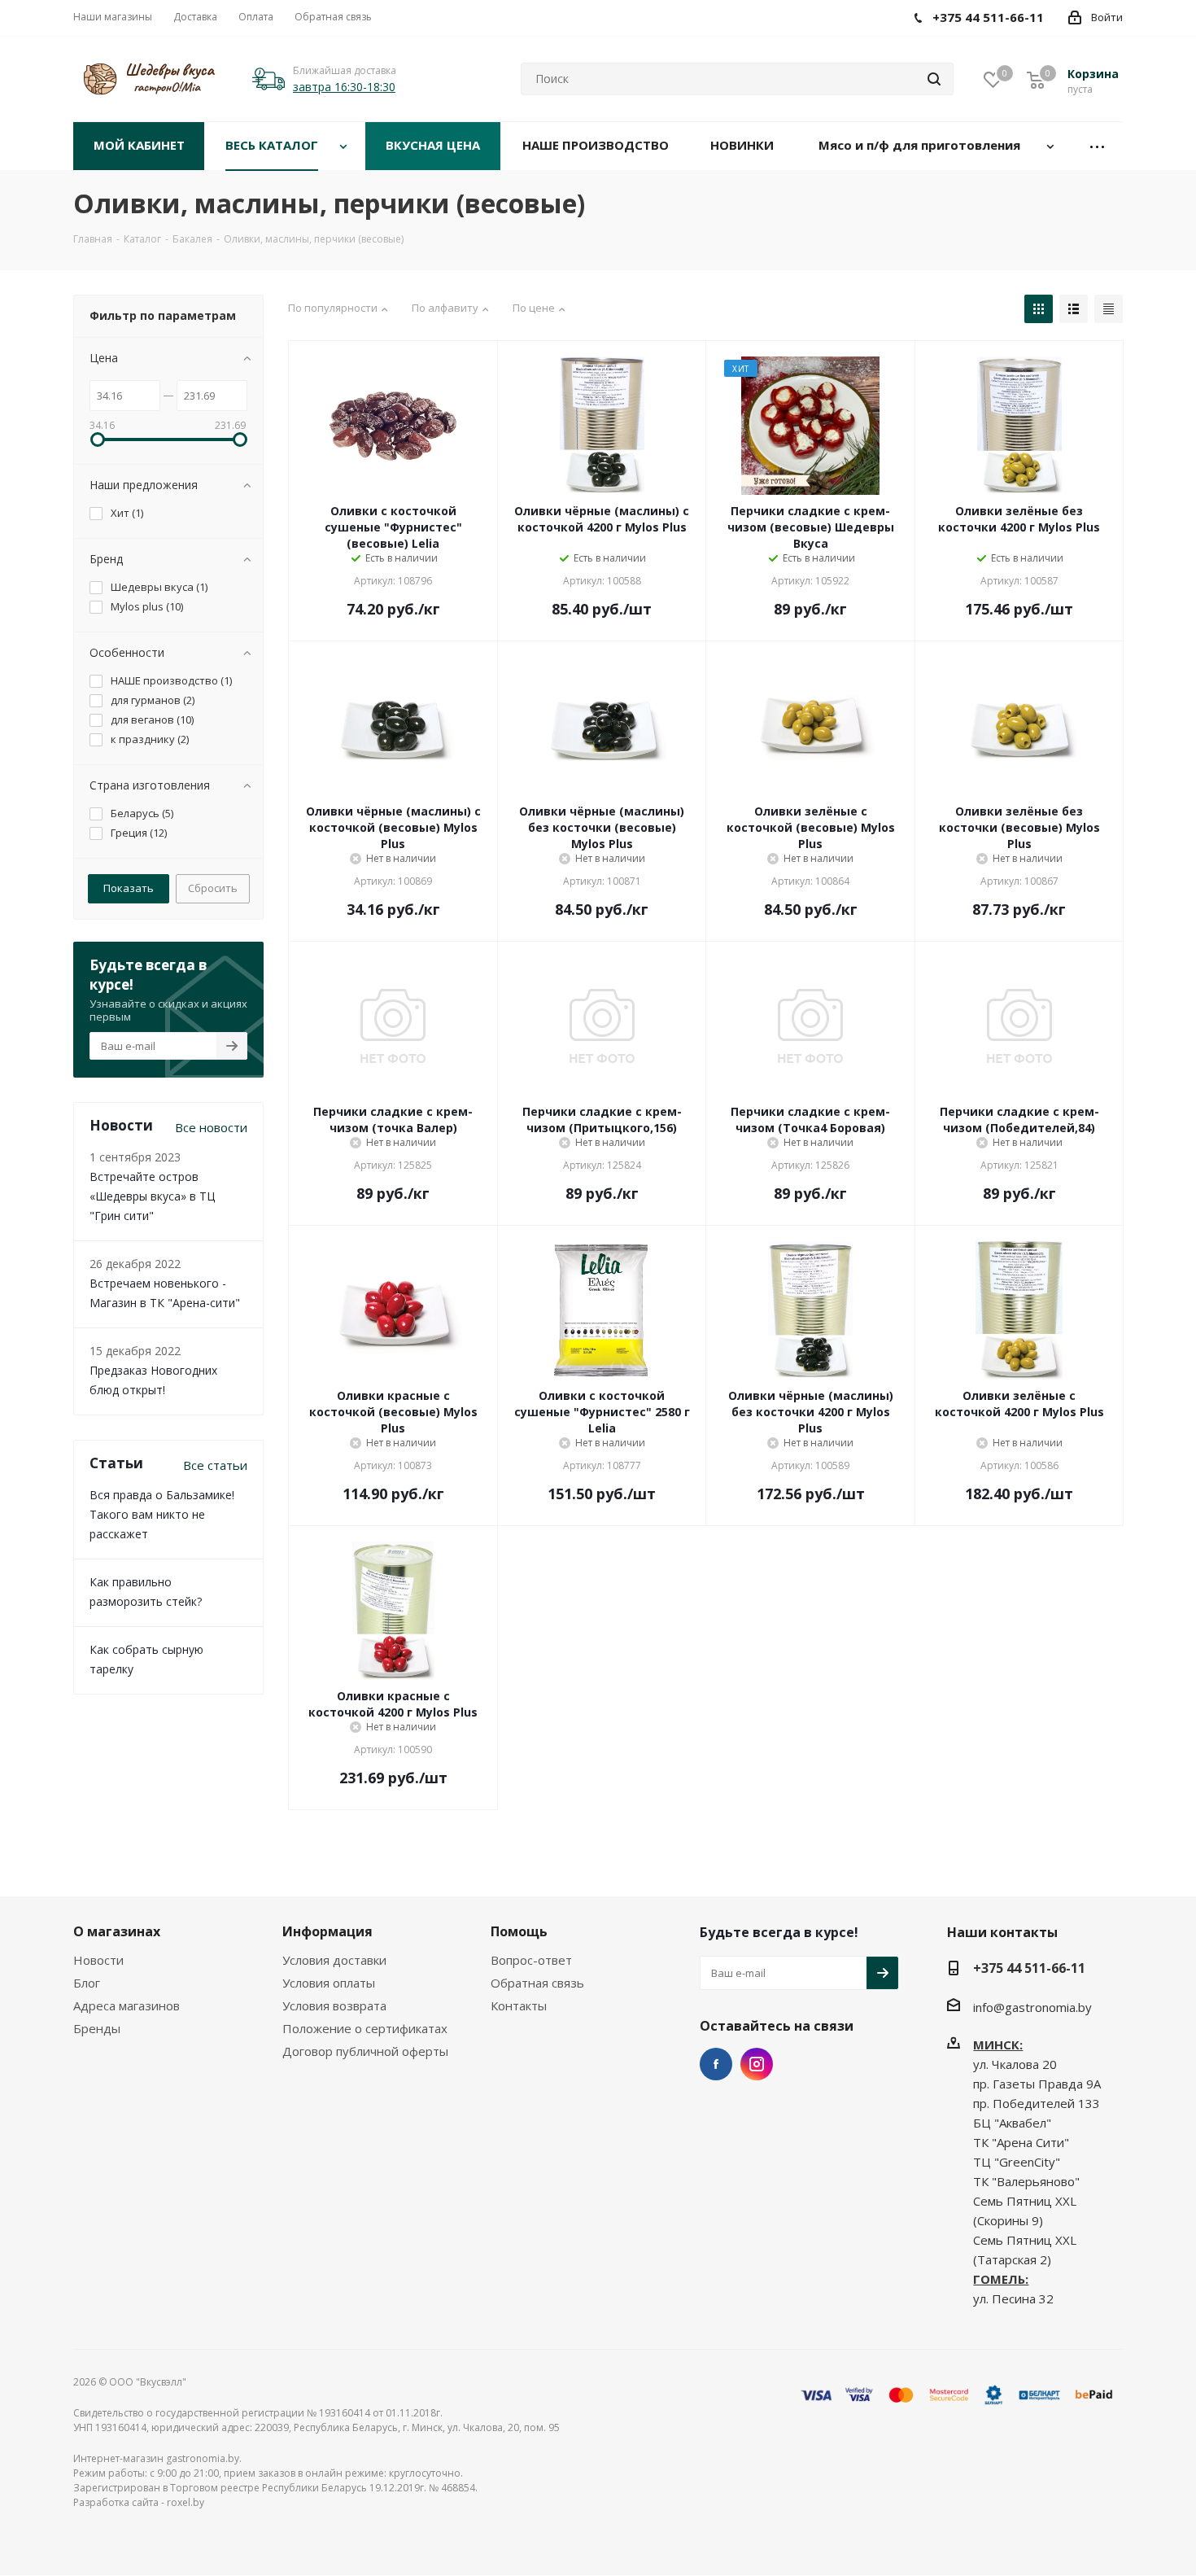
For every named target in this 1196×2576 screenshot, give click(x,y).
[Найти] (934, 79)
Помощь (519, 1931)
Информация (327, 1931)
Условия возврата (334, 2005)
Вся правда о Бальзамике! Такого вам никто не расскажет (162, 1514)
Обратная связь (537, 1983)
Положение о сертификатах (365, 2028)
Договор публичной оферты (365, 2051)
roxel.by (186, 2502)
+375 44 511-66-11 (1029, 1968)
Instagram (757, 2064)
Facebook (716, 2064)
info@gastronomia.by (1032, 2007)
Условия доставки (334, 1960)
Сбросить (213, 888)
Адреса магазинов (127, 2005)
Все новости (211, 1127)
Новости (98, 1960)
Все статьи (215, 1465)
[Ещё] (1098, 146)
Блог (87, 1983)
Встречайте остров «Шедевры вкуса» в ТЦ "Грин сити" (152, 1196)
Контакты (519, 2005)
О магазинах (117, 1931)
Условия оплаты (329, 1983)
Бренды (97, 2028)
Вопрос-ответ (531, 1960)
